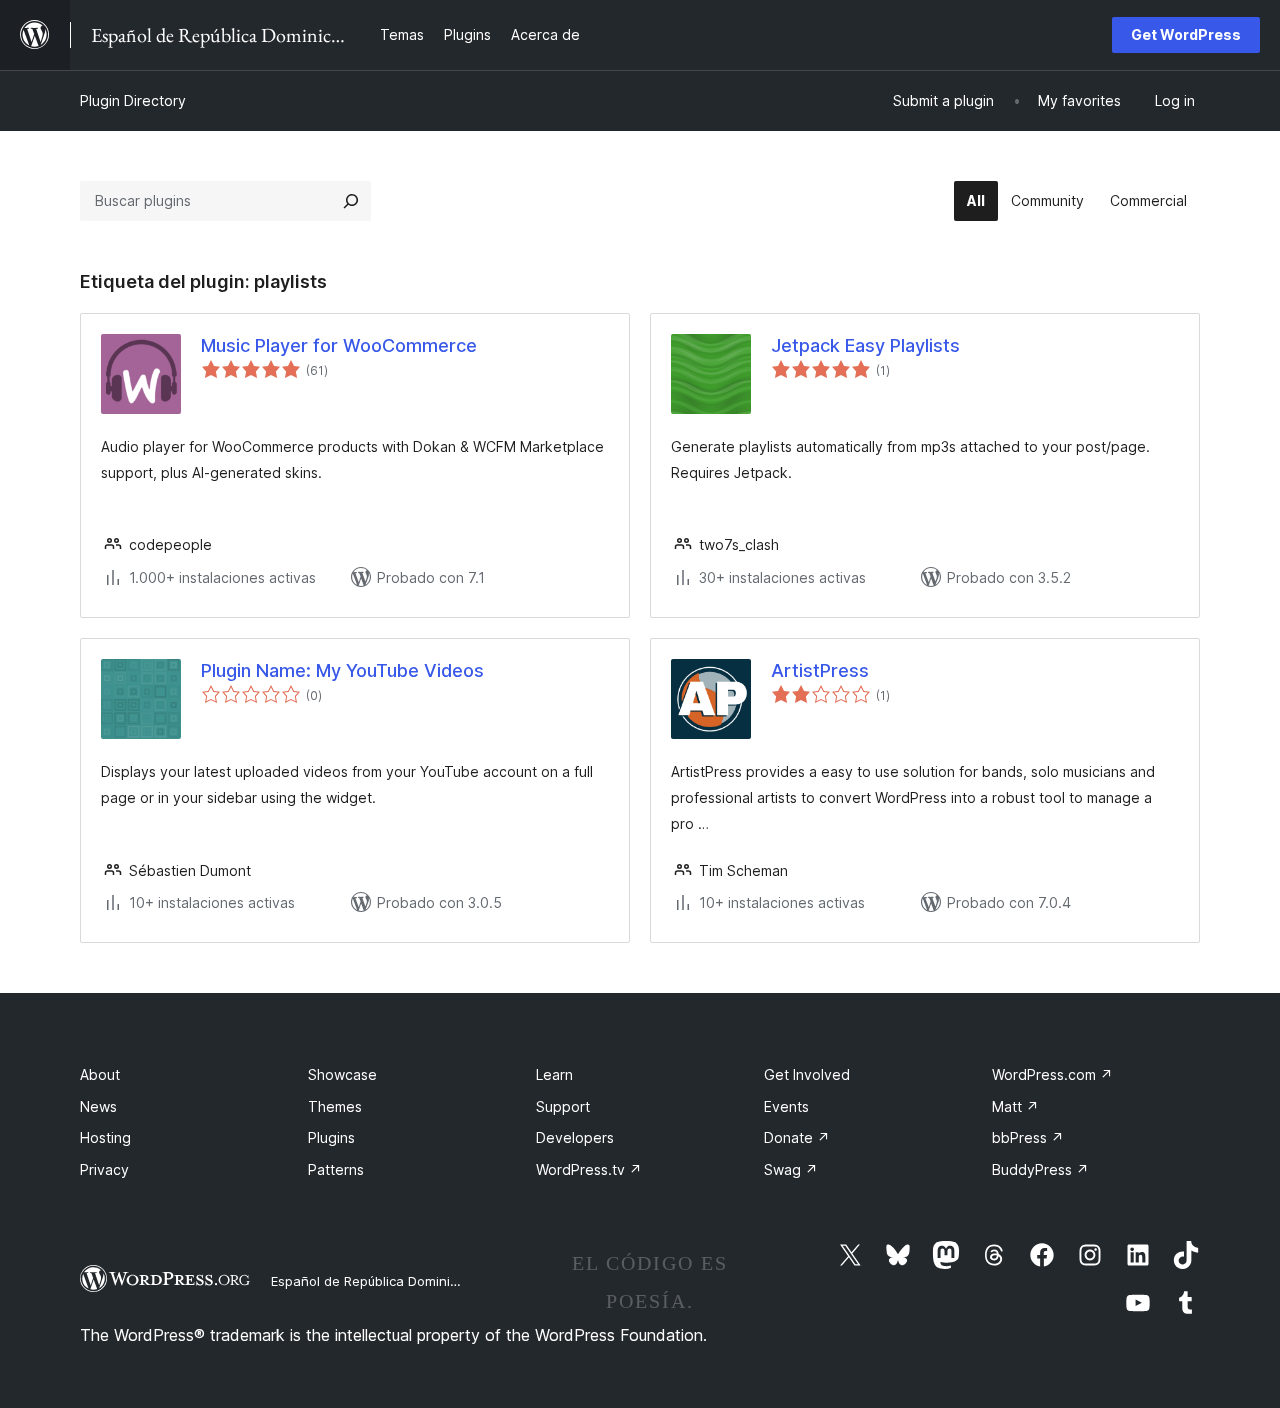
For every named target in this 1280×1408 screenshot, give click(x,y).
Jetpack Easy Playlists (865, 345)
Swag (791, 1169)
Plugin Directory (133, 100)
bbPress (1028, 1137)
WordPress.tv (589, 1169)
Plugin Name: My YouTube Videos (342, 670)
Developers (575, 1137)
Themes (335, 1106)
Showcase (342, 1074)
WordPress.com (1052, 1074)
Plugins (331, 1137)
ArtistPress (820, 670)
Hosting (105, 1137)
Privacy (104, 1169)
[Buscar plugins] (351, 201)
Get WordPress (1186, 34)
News (98, 1106)
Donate (797, 1137)
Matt (1015, 1106)
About (100, 1074)
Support (563, 1106)
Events (786, 1106)
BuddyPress (1040, 1169)
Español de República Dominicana (376, 1281)
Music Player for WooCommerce (339, 345)
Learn (554, 1074)
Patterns (336, 1169)
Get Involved (807, 1074)
